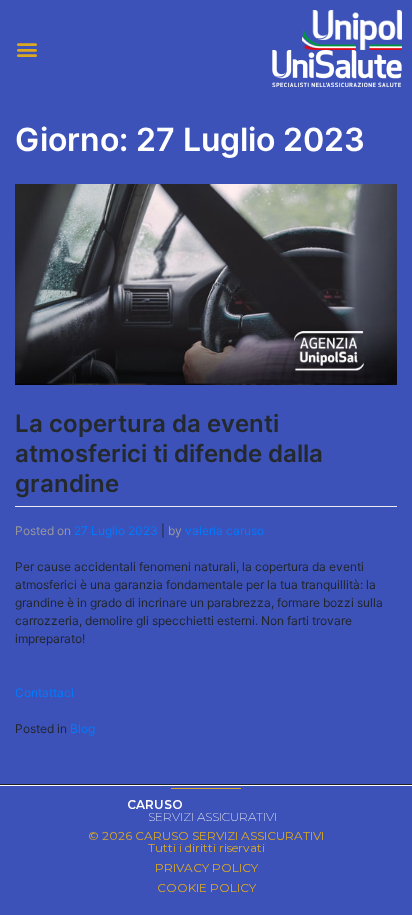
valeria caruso (224, 530)
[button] (103, 48)
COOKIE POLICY (206, 887)
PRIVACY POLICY (206, 867)
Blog (82, 728)
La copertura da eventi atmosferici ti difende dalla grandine (169, 453)
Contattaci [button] (44, 692)
